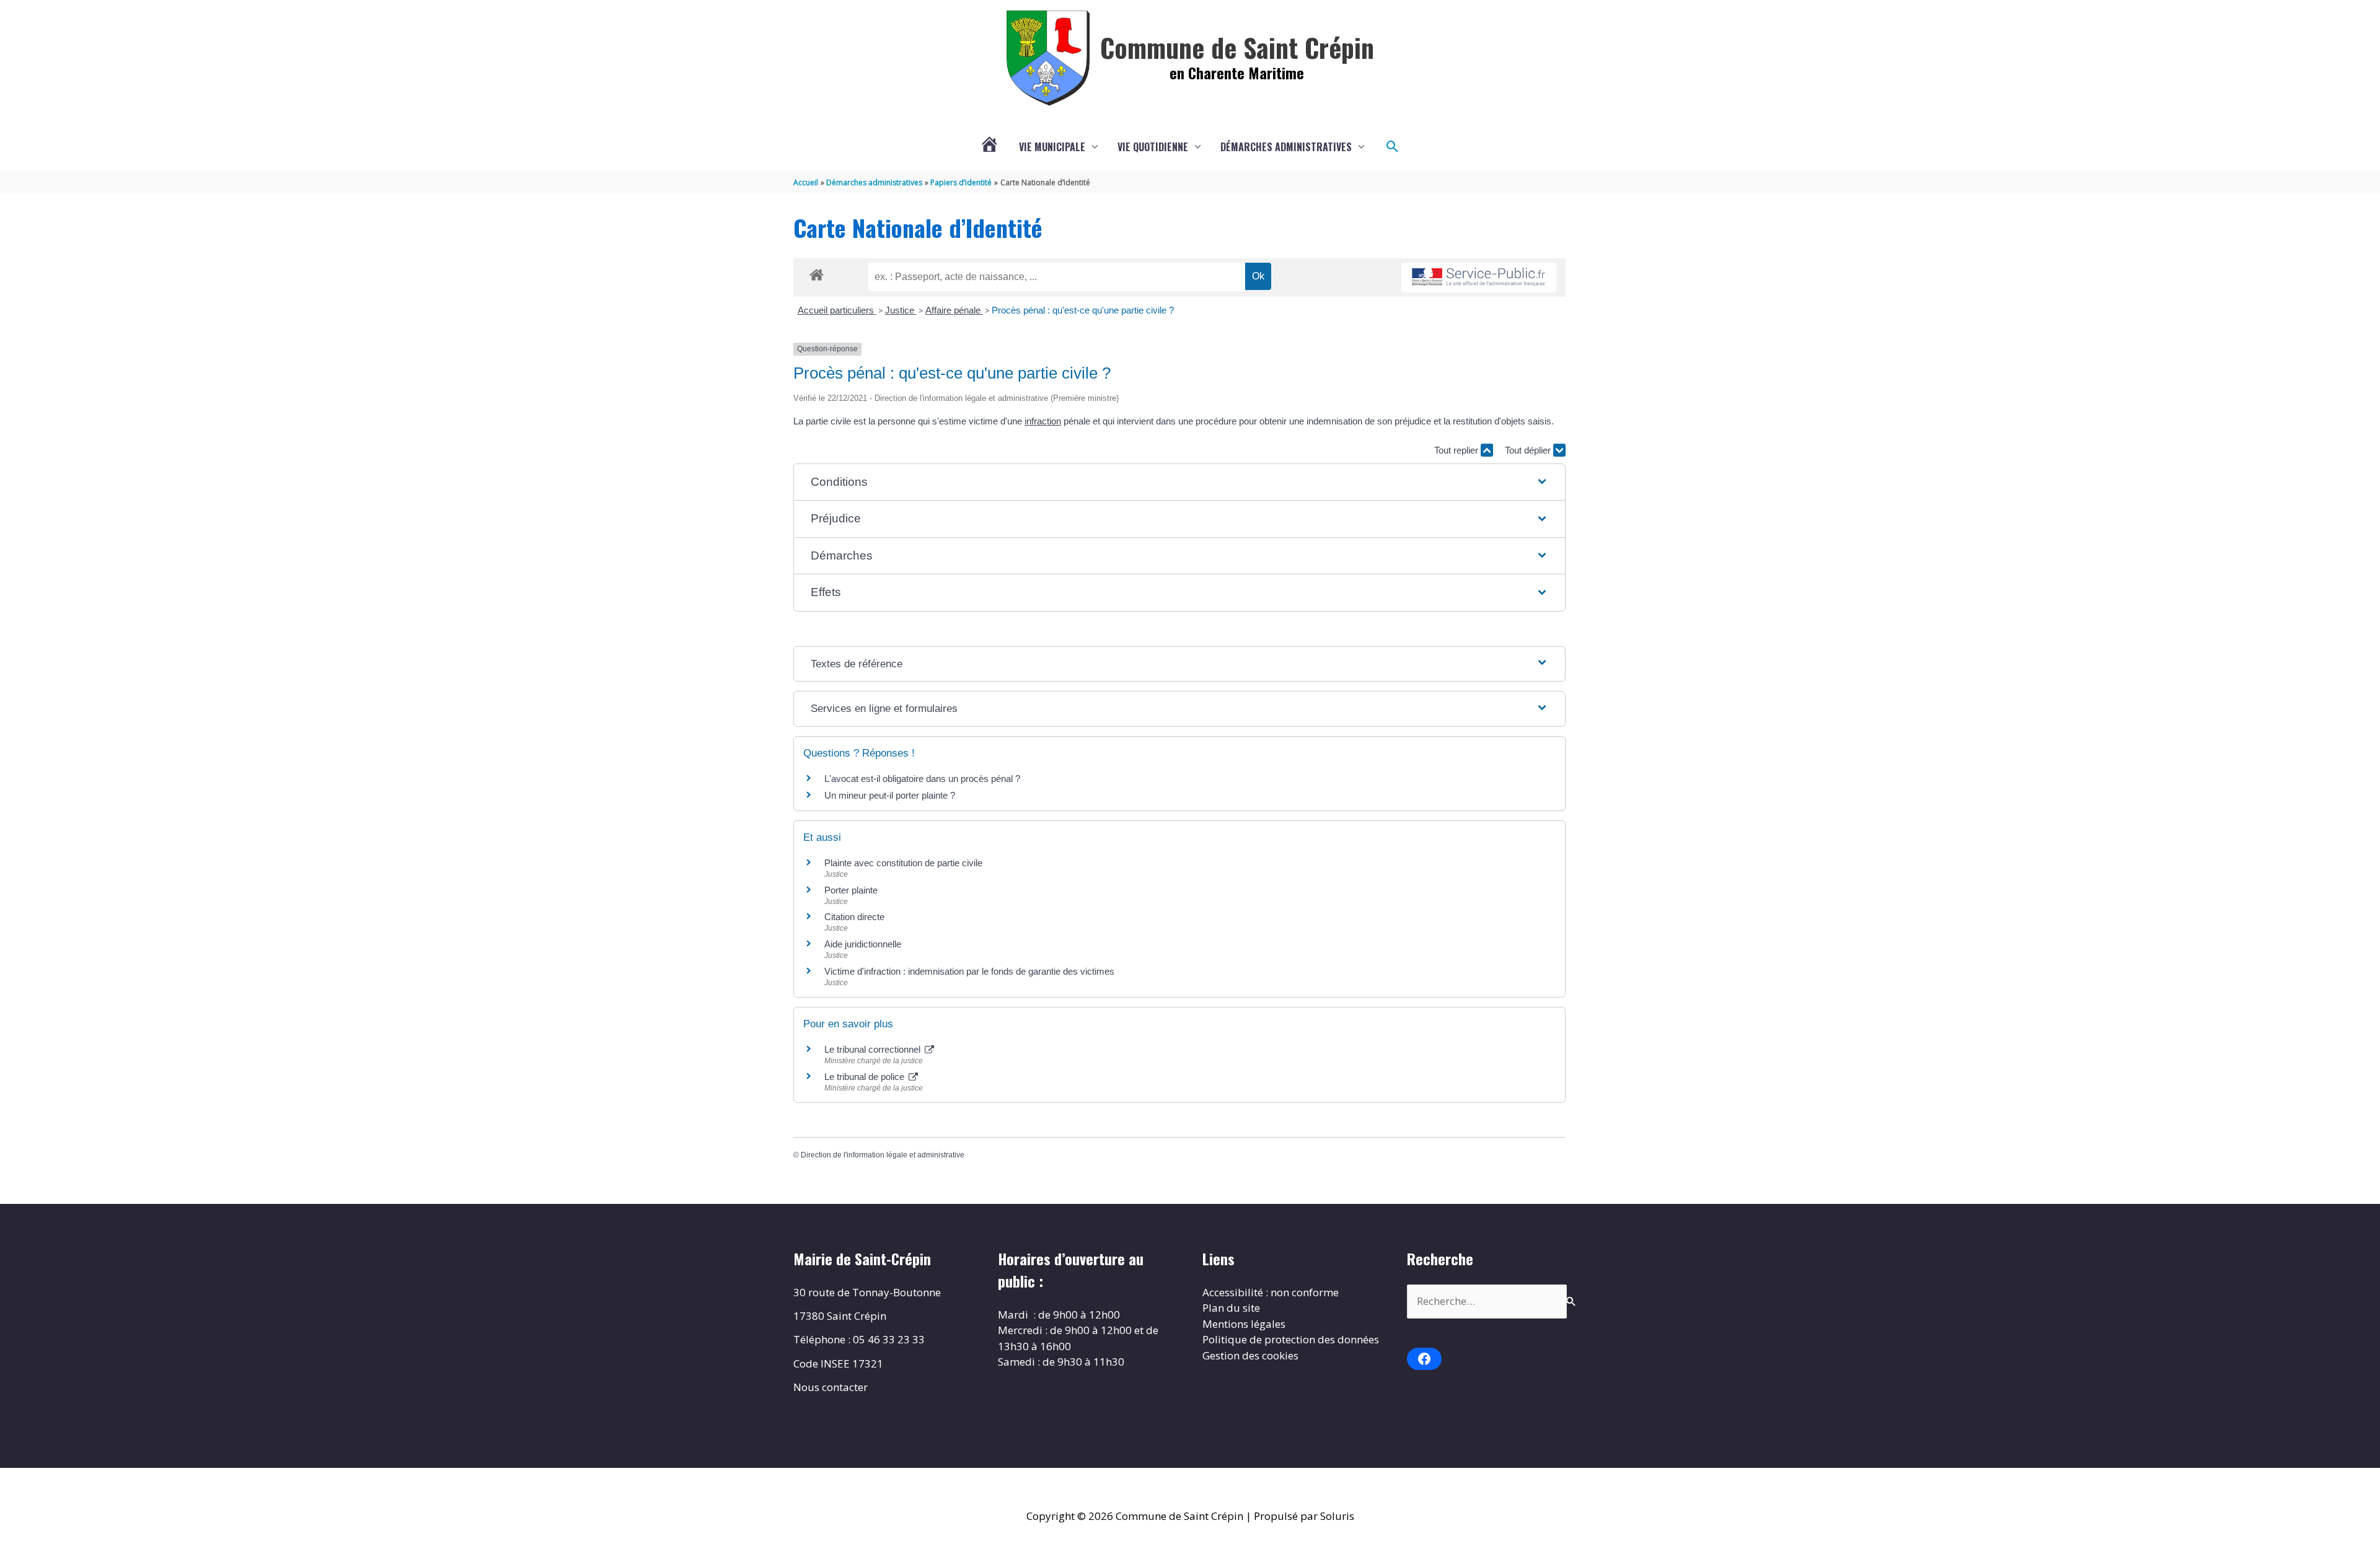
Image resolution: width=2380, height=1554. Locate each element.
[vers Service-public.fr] (1479, 278)
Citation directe (854, 917)
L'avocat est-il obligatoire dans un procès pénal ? (922, 779)
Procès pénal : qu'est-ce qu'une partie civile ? (1083, 310)
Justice (901, 310)
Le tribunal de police (866, 1077)
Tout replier (1457, 450)
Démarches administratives (1286, 147)
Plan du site (1231, 1308)
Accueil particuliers (837, 310)
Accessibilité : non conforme (1271, 1292)
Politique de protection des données (1291, 1339)
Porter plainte (851, 890)
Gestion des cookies (1250, 1355)
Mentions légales (1244, 1324)
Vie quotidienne (1153, 147)
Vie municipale (1052, 147)
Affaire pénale (954, 310)
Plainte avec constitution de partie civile (903, 863)
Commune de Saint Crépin (1237, 47)
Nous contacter (831, 1387)
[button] (1393, 147)
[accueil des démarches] (817, 273)
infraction (1043, 421)
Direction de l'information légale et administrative (883, 1155)
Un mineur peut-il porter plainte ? (890, 795)
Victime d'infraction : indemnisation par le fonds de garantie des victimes (969, 971)
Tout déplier (1529, 450)
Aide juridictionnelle (863, 944)
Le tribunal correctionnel (874, 1049)
